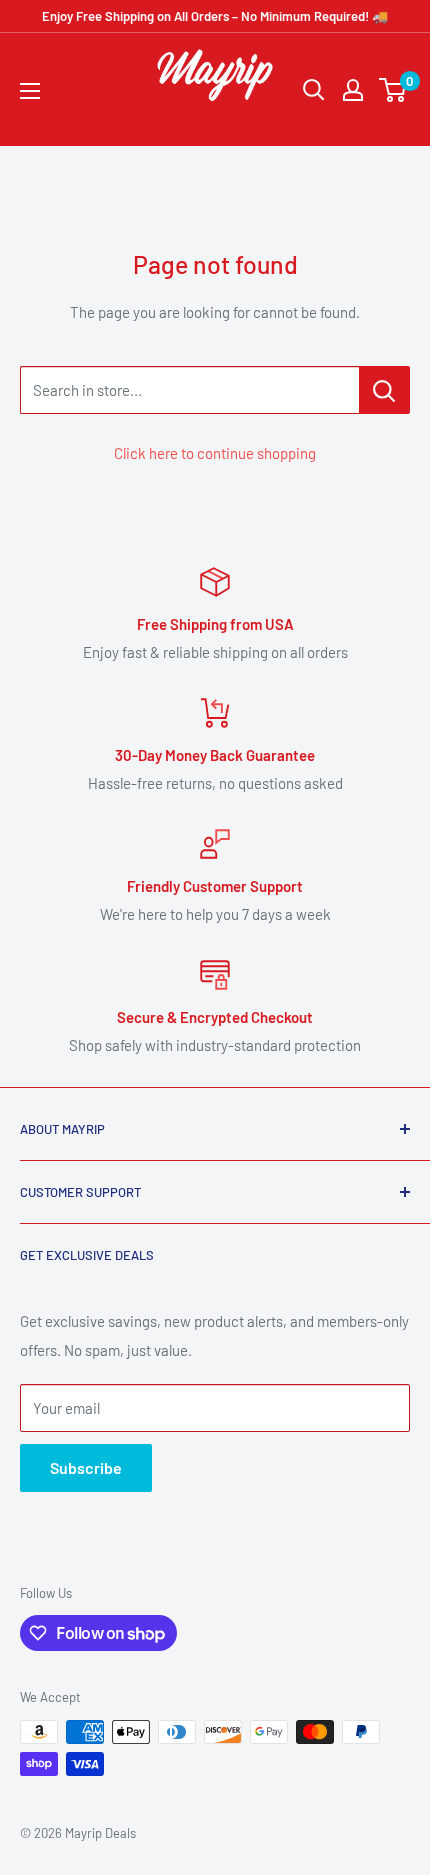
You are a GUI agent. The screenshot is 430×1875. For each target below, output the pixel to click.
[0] (393, 90)
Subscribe (86, 1467)
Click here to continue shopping (215, 453)
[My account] (353, 90)
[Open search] (314, 90)
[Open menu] (30, 91)
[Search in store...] (384, 390)
